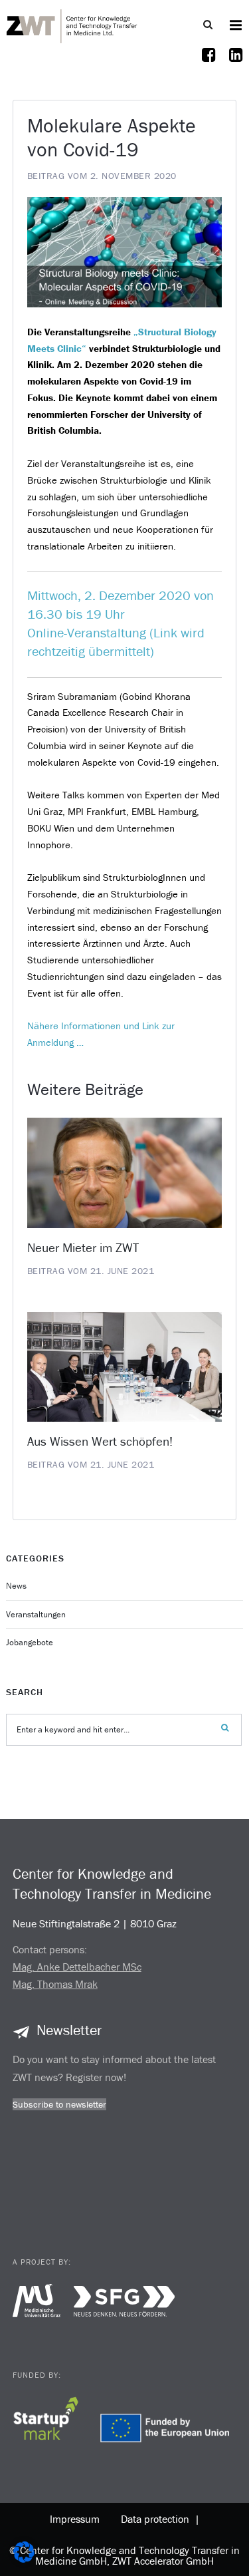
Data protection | (158, 2519)
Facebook (209, 63)
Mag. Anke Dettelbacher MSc (77, 1967)
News (16, 1586)
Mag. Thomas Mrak (55, 1984)
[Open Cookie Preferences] (24, 2559)
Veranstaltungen (36, 1614)
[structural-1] (125, 251)
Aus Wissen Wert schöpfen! (100, 1441)
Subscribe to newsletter (59, 2104)
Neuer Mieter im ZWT (83, 1247)
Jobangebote (30, 1642)
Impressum (75, 2519)
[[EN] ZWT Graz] (72, 25)
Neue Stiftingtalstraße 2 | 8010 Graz (95, 1923)
